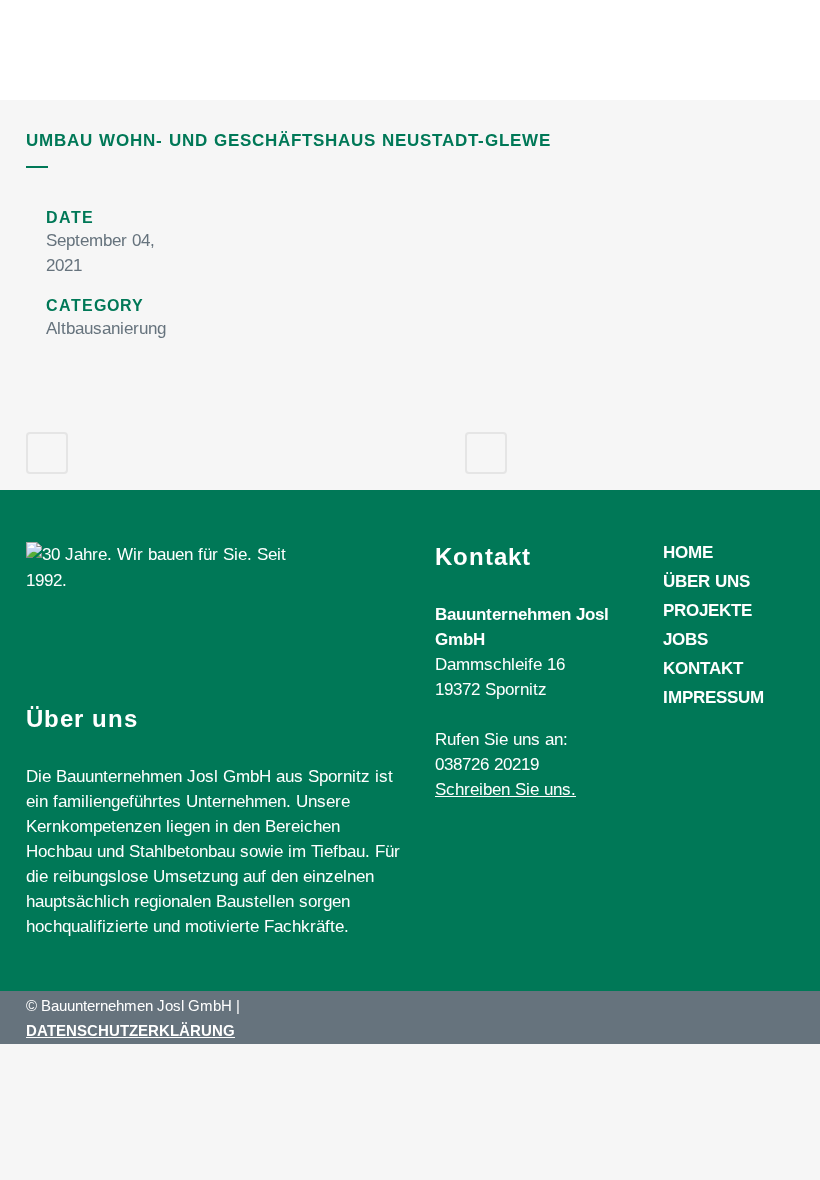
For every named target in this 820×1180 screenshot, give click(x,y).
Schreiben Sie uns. (505, 789)
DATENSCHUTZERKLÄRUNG (130, 1030)
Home (688, 552)
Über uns (706, 581)
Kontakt (703, 668)
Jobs (685, 639)
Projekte (707, 610)
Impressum (713, 697)
